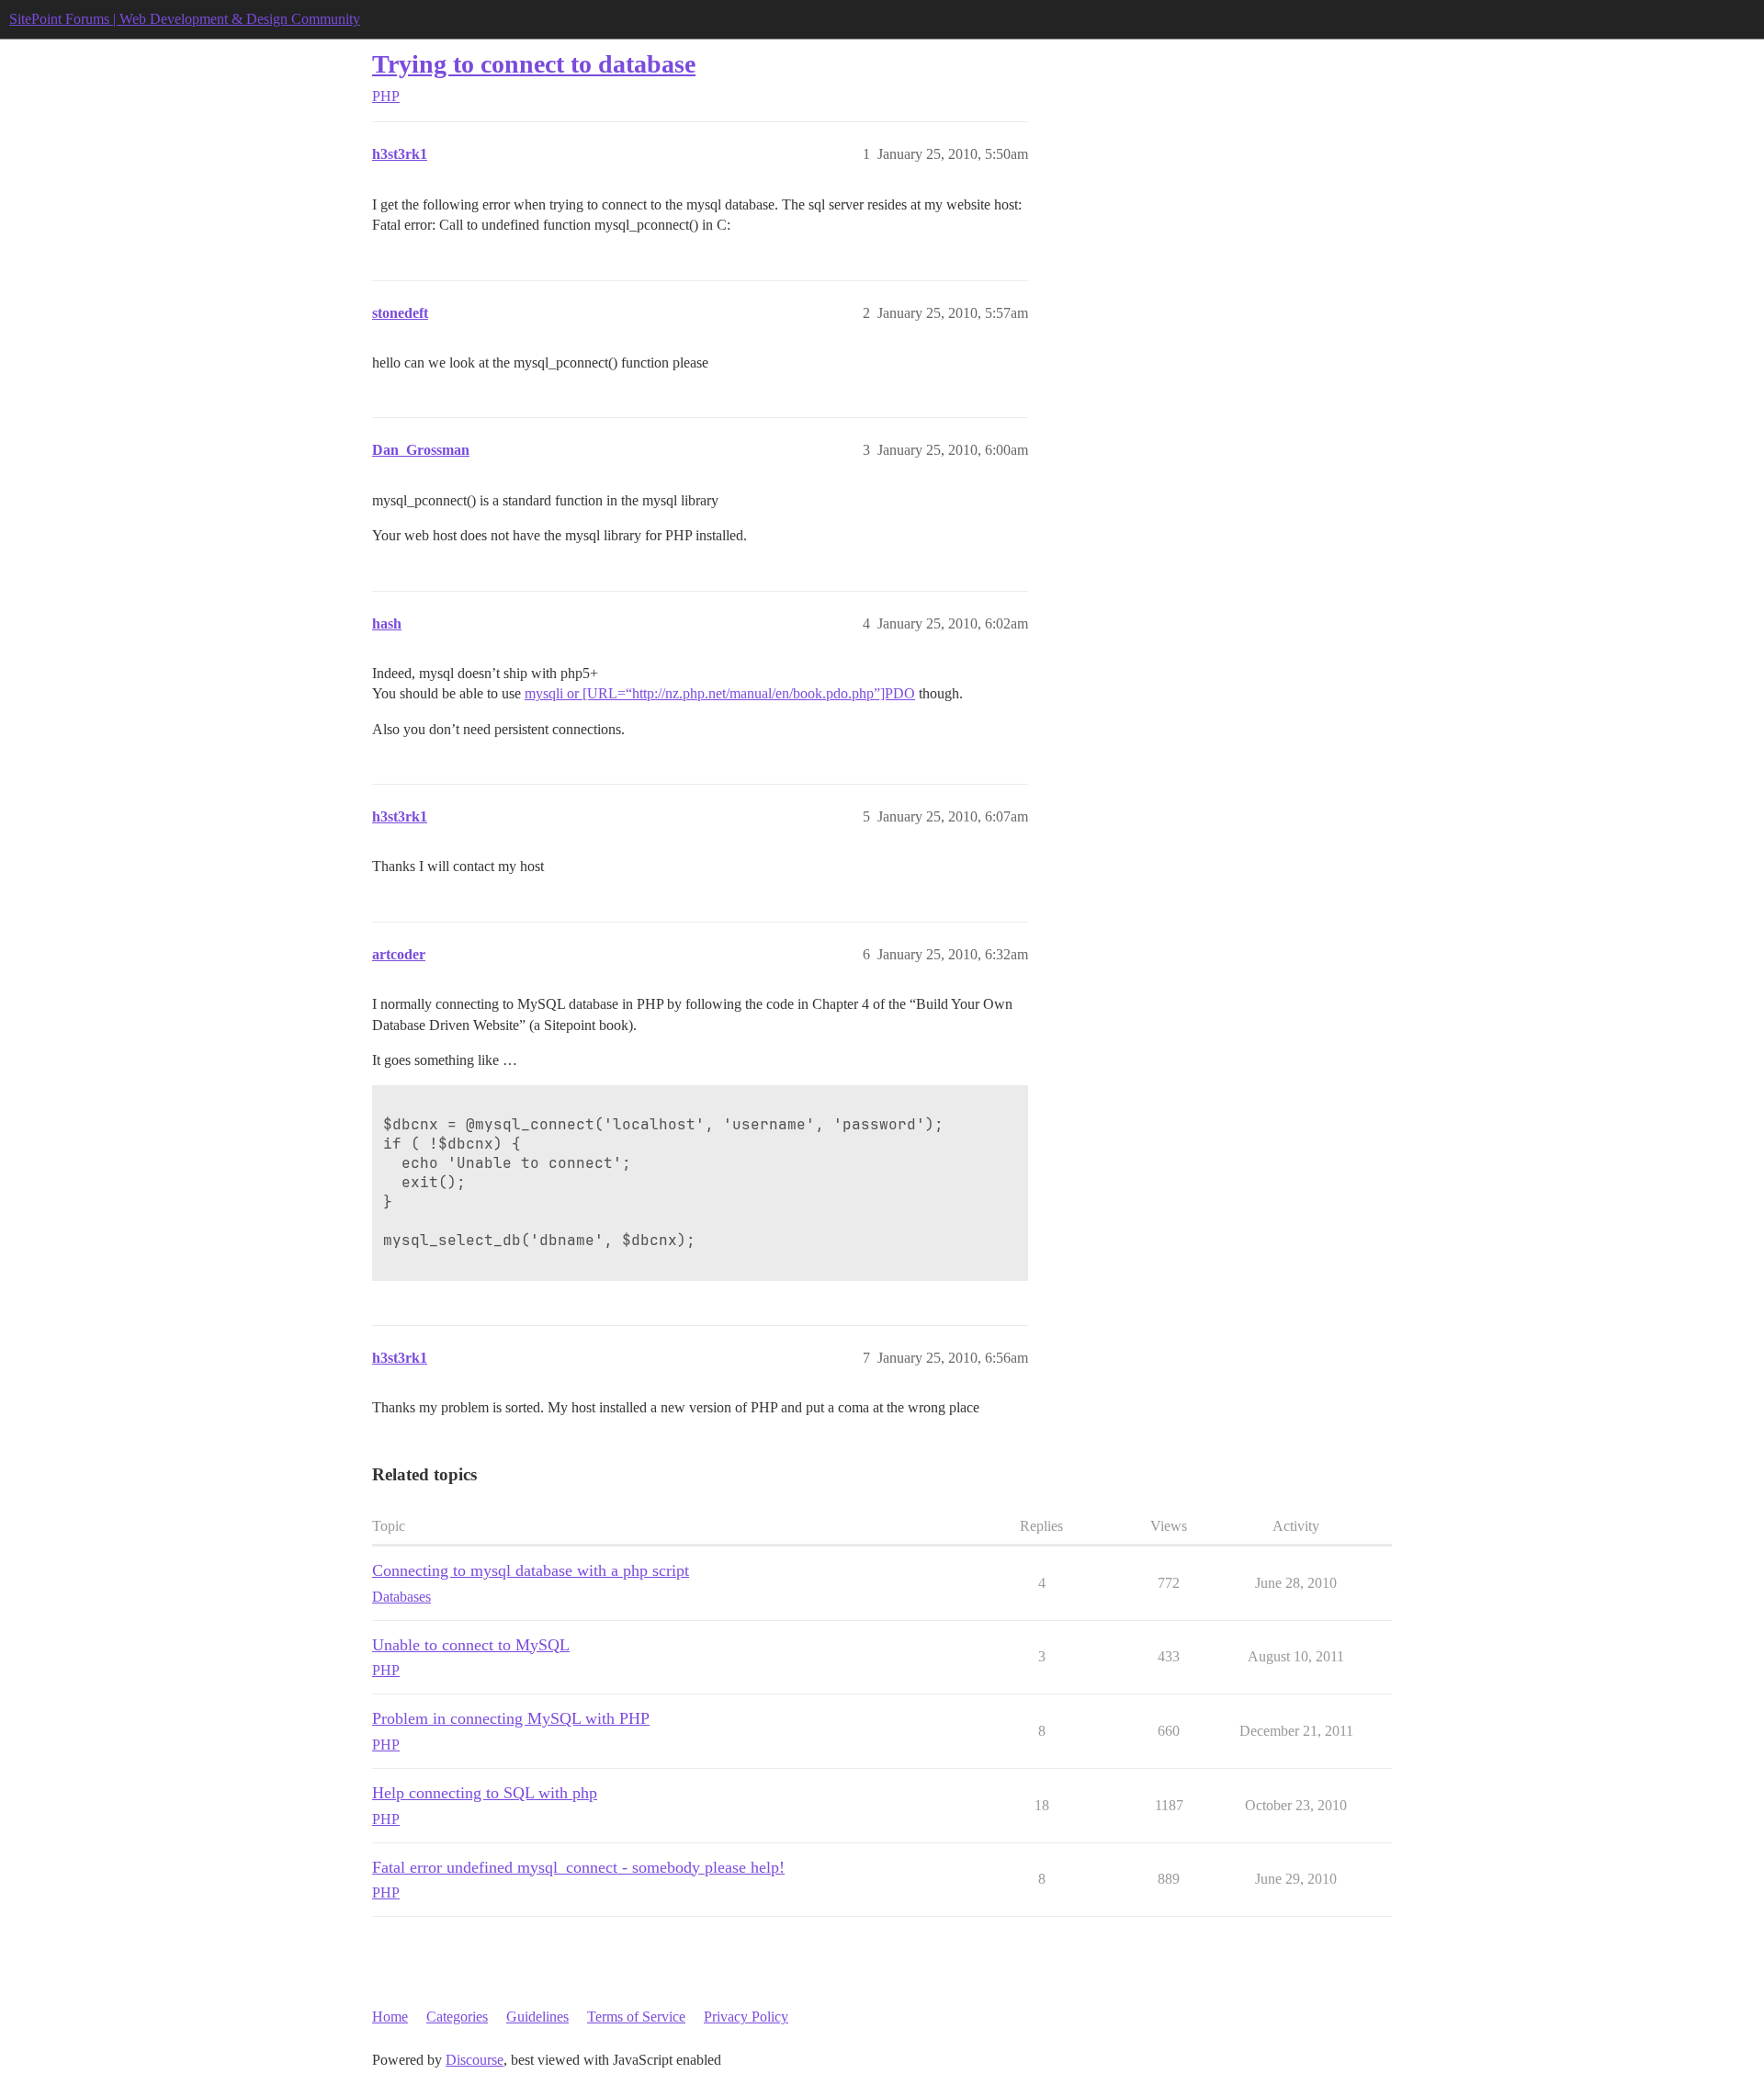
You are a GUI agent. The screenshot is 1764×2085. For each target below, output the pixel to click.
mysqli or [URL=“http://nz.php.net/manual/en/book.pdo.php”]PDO (720, 693)
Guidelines (537, 2017)
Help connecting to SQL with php (485, 1793)
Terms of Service (636, 2017)
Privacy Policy (746, 2017)
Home (390, 2017)
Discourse (475, 2060)
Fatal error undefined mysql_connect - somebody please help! (578, 1867)
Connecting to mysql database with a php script (531, 1570)
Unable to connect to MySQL (471, 1645)
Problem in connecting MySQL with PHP (511, 1718)
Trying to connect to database (534, 64)
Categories (457, 2017)
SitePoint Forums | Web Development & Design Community (185, 19)
